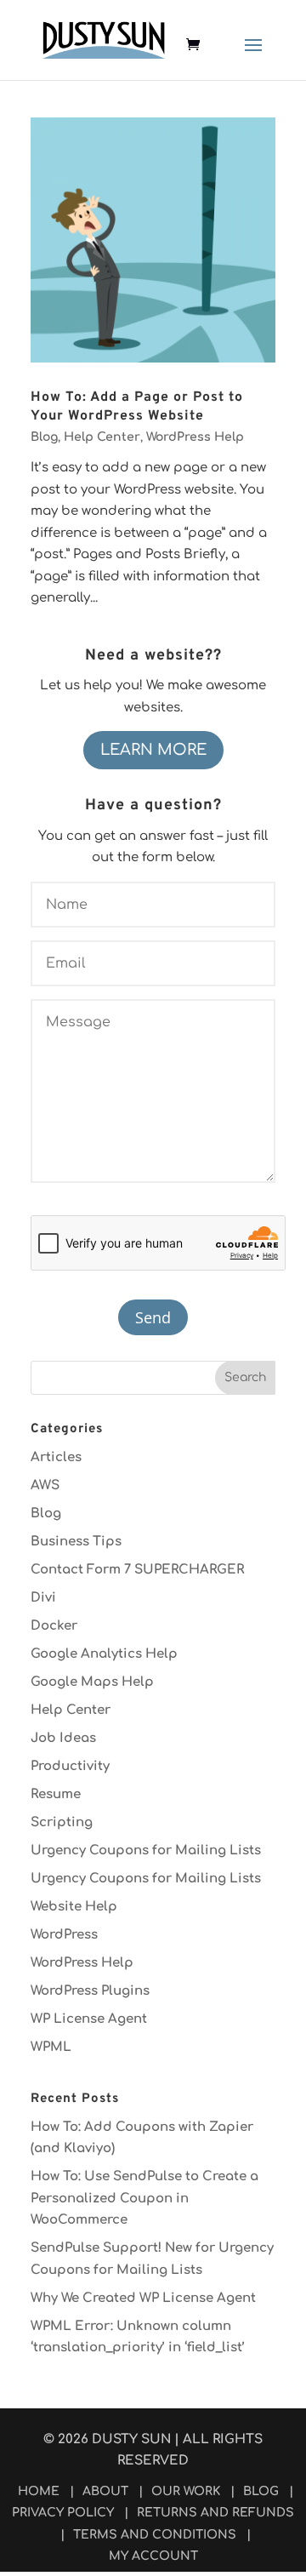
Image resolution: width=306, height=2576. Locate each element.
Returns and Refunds (215, 2513)
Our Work (186, 2491)
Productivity (70, 1766)
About (105, 2491)
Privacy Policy (63, 2513)
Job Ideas (63, 1738)
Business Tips (76, 1542)
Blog (44, 437)
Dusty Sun (131, 2439)
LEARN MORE (153, 750)
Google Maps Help (92, 1682)
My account (153, 2556)
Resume (56, 1794)
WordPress (64, 1935)
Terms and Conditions (155, 2535)
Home (39, 2491)
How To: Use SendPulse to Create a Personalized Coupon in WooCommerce (144, 2198)
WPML (51, 2047)
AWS (45, 1485)
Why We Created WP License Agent (143, 2298)
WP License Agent (89, 2019)
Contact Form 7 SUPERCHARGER (137, 1570)
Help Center (102, 437)
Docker (54, 1626)
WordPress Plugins (90, 1991)
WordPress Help (195, 437)
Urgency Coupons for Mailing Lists (146, 1851)
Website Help (74, 1907)
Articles (56, 1457)
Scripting (62, 1822)
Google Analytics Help (104, 1654)
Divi (43, 1598)
